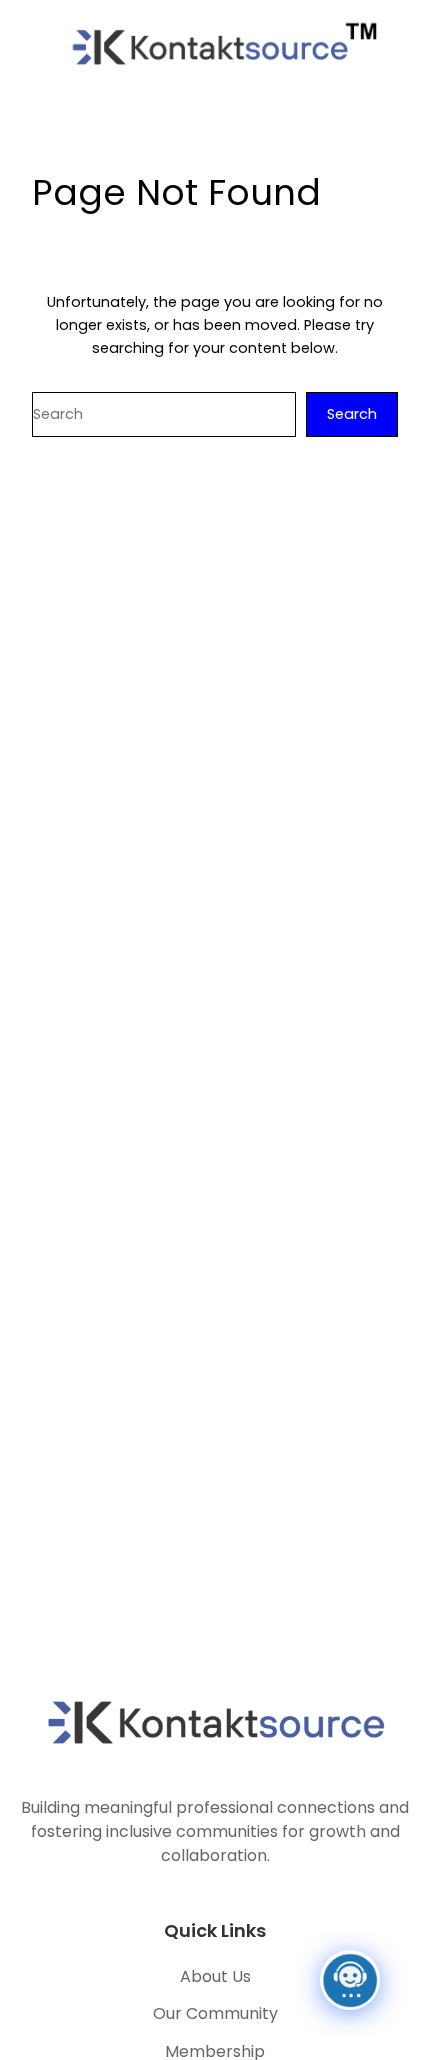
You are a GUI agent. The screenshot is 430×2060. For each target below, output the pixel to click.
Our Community (215, 2013)
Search (352, 414)
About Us (215, 1976)
